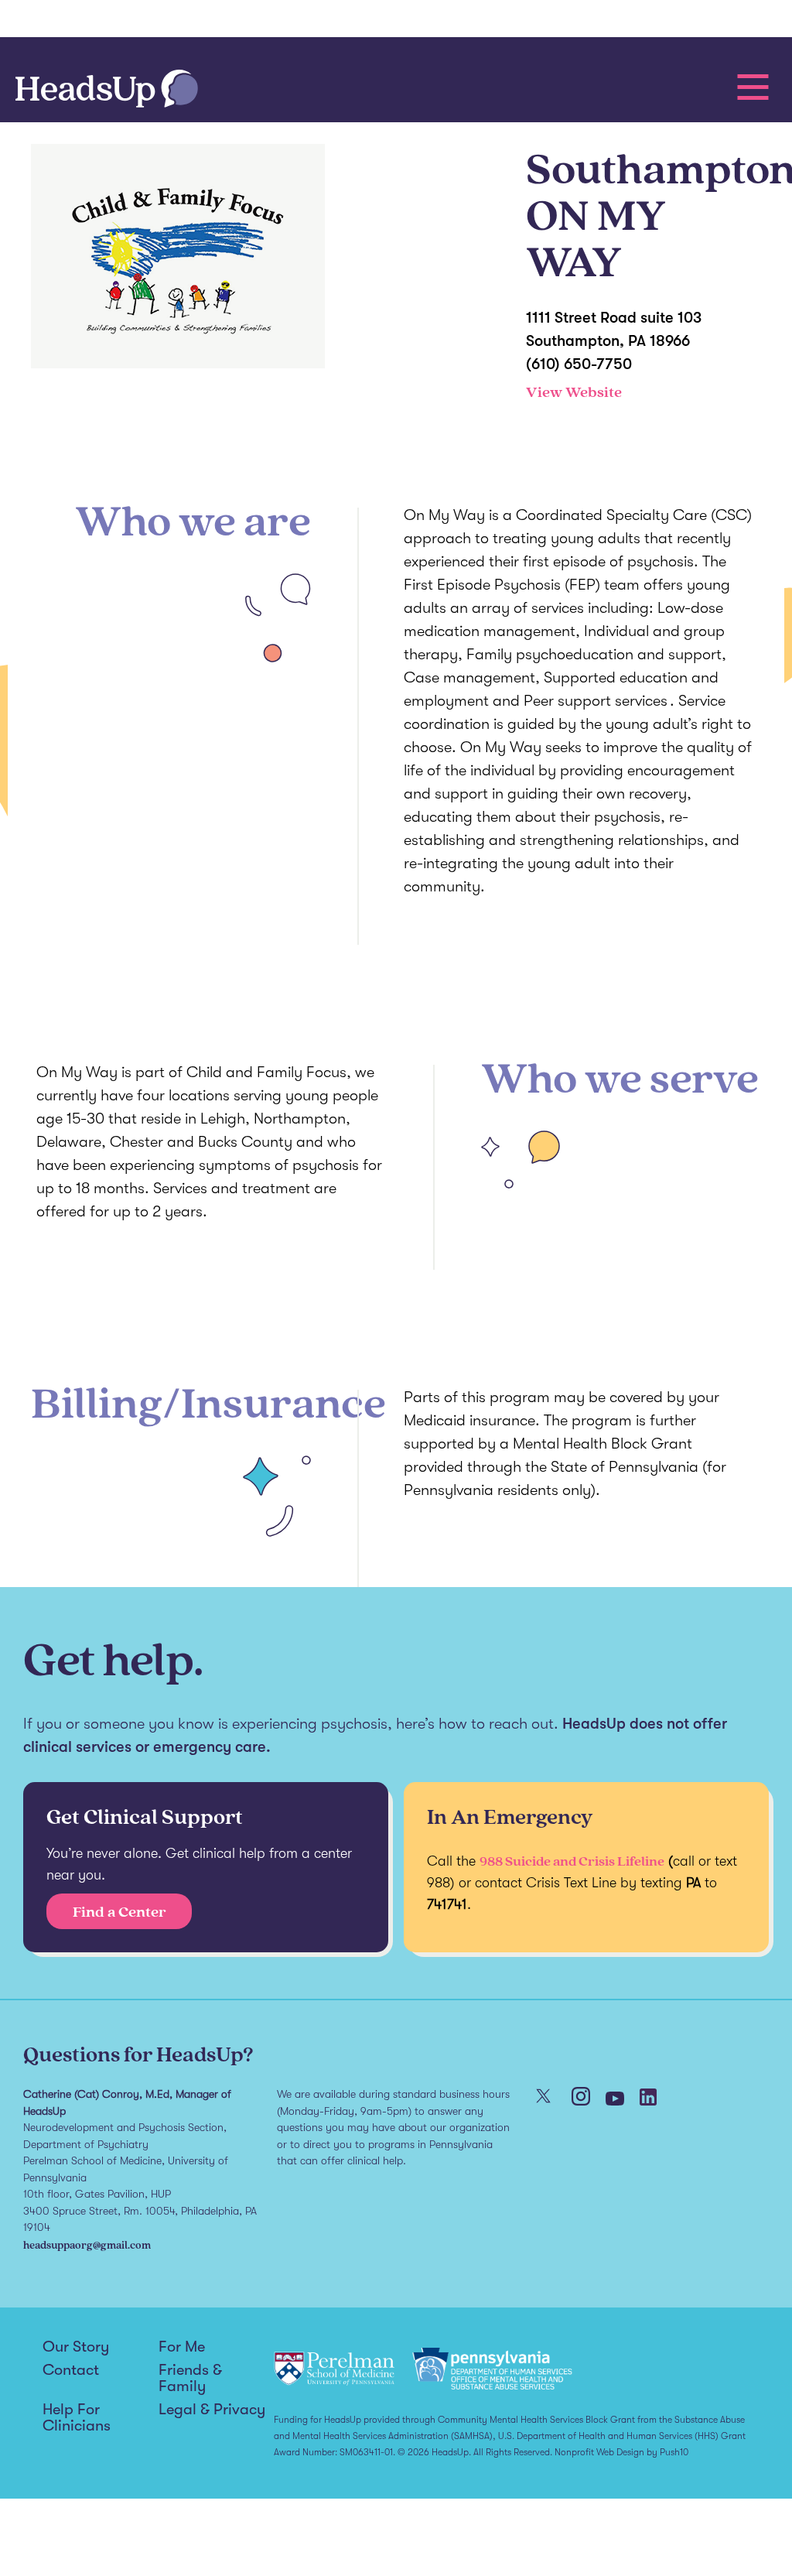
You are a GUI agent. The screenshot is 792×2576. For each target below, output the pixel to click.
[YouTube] (615, 2100)
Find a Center (119, 1911)
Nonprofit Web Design (599, 2452)
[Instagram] (581, 2098)
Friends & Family (190, 2378)
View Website (574, 392)
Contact (71, 2370)
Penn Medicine (104, 19)
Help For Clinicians (77, 2418)
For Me (182, 2347)
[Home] (107, 90)
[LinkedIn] (648, 2099)
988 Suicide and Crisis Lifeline (572, 1861)
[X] (543, 2097)
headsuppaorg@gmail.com (87, 2244)
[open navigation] (753, 87)
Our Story (76, 2347)
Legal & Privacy (212, 2410)
